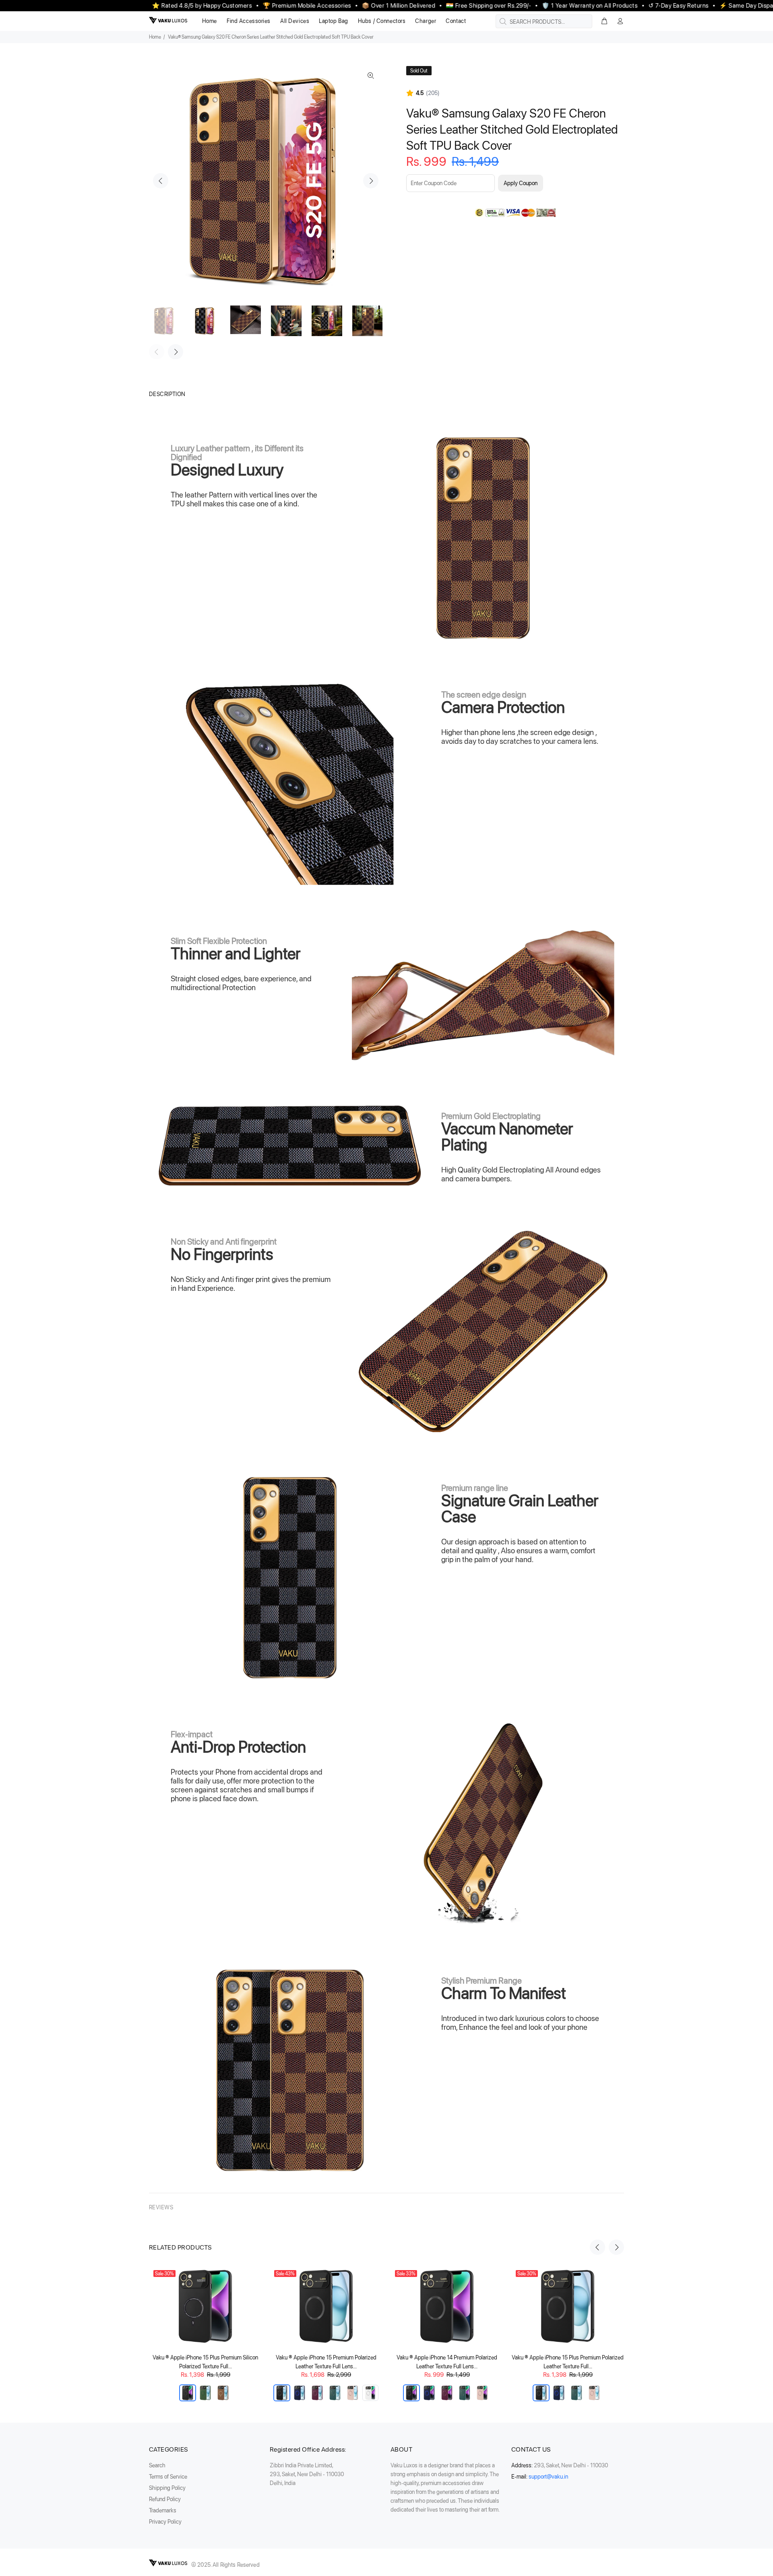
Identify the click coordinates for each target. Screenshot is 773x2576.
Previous (161, 181)
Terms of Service (168, 2477)
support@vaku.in (548, 2477)
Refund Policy (165, 2499)
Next (371, 181)
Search (157, 2465)
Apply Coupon (521, 183)
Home (155, 37)
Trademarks (163, 2510)
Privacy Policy (165, 2522)
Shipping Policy (167, 2488)
